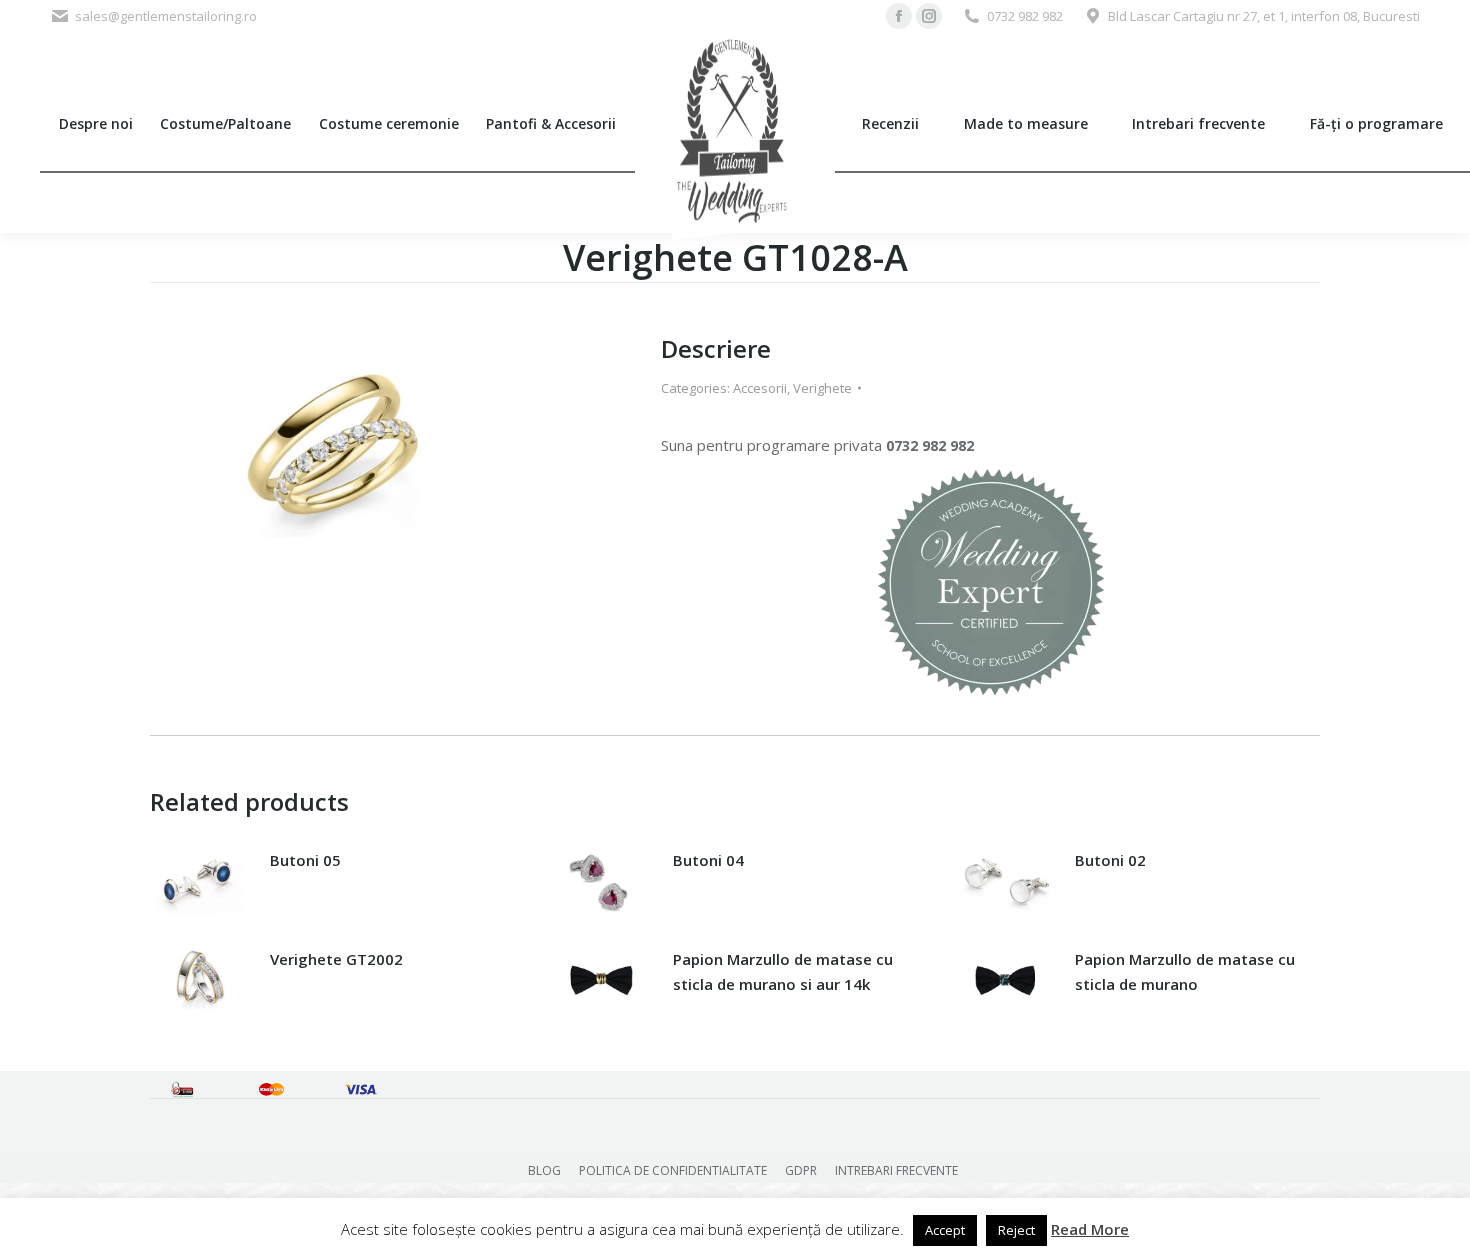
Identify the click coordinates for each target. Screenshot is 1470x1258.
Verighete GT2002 (336, 959)
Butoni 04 (708, 860)
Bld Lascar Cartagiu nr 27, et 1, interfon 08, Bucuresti (1264, 16)
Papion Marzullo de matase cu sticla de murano (1185, 971)
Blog (544, 1170)
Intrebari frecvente (896, 1170)
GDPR (801, 1170)
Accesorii (760, 388)
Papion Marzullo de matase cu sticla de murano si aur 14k (783, 971)
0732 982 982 (1025, 16)
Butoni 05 (305, 860)
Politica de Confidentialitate (673, 1170)
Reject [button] (1016, 1230)
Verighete (822, 388)
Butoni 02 (1110, 860)
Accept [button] (945, 1230)
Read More (1090, 1229)
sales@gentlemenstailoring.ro (166, 16)
